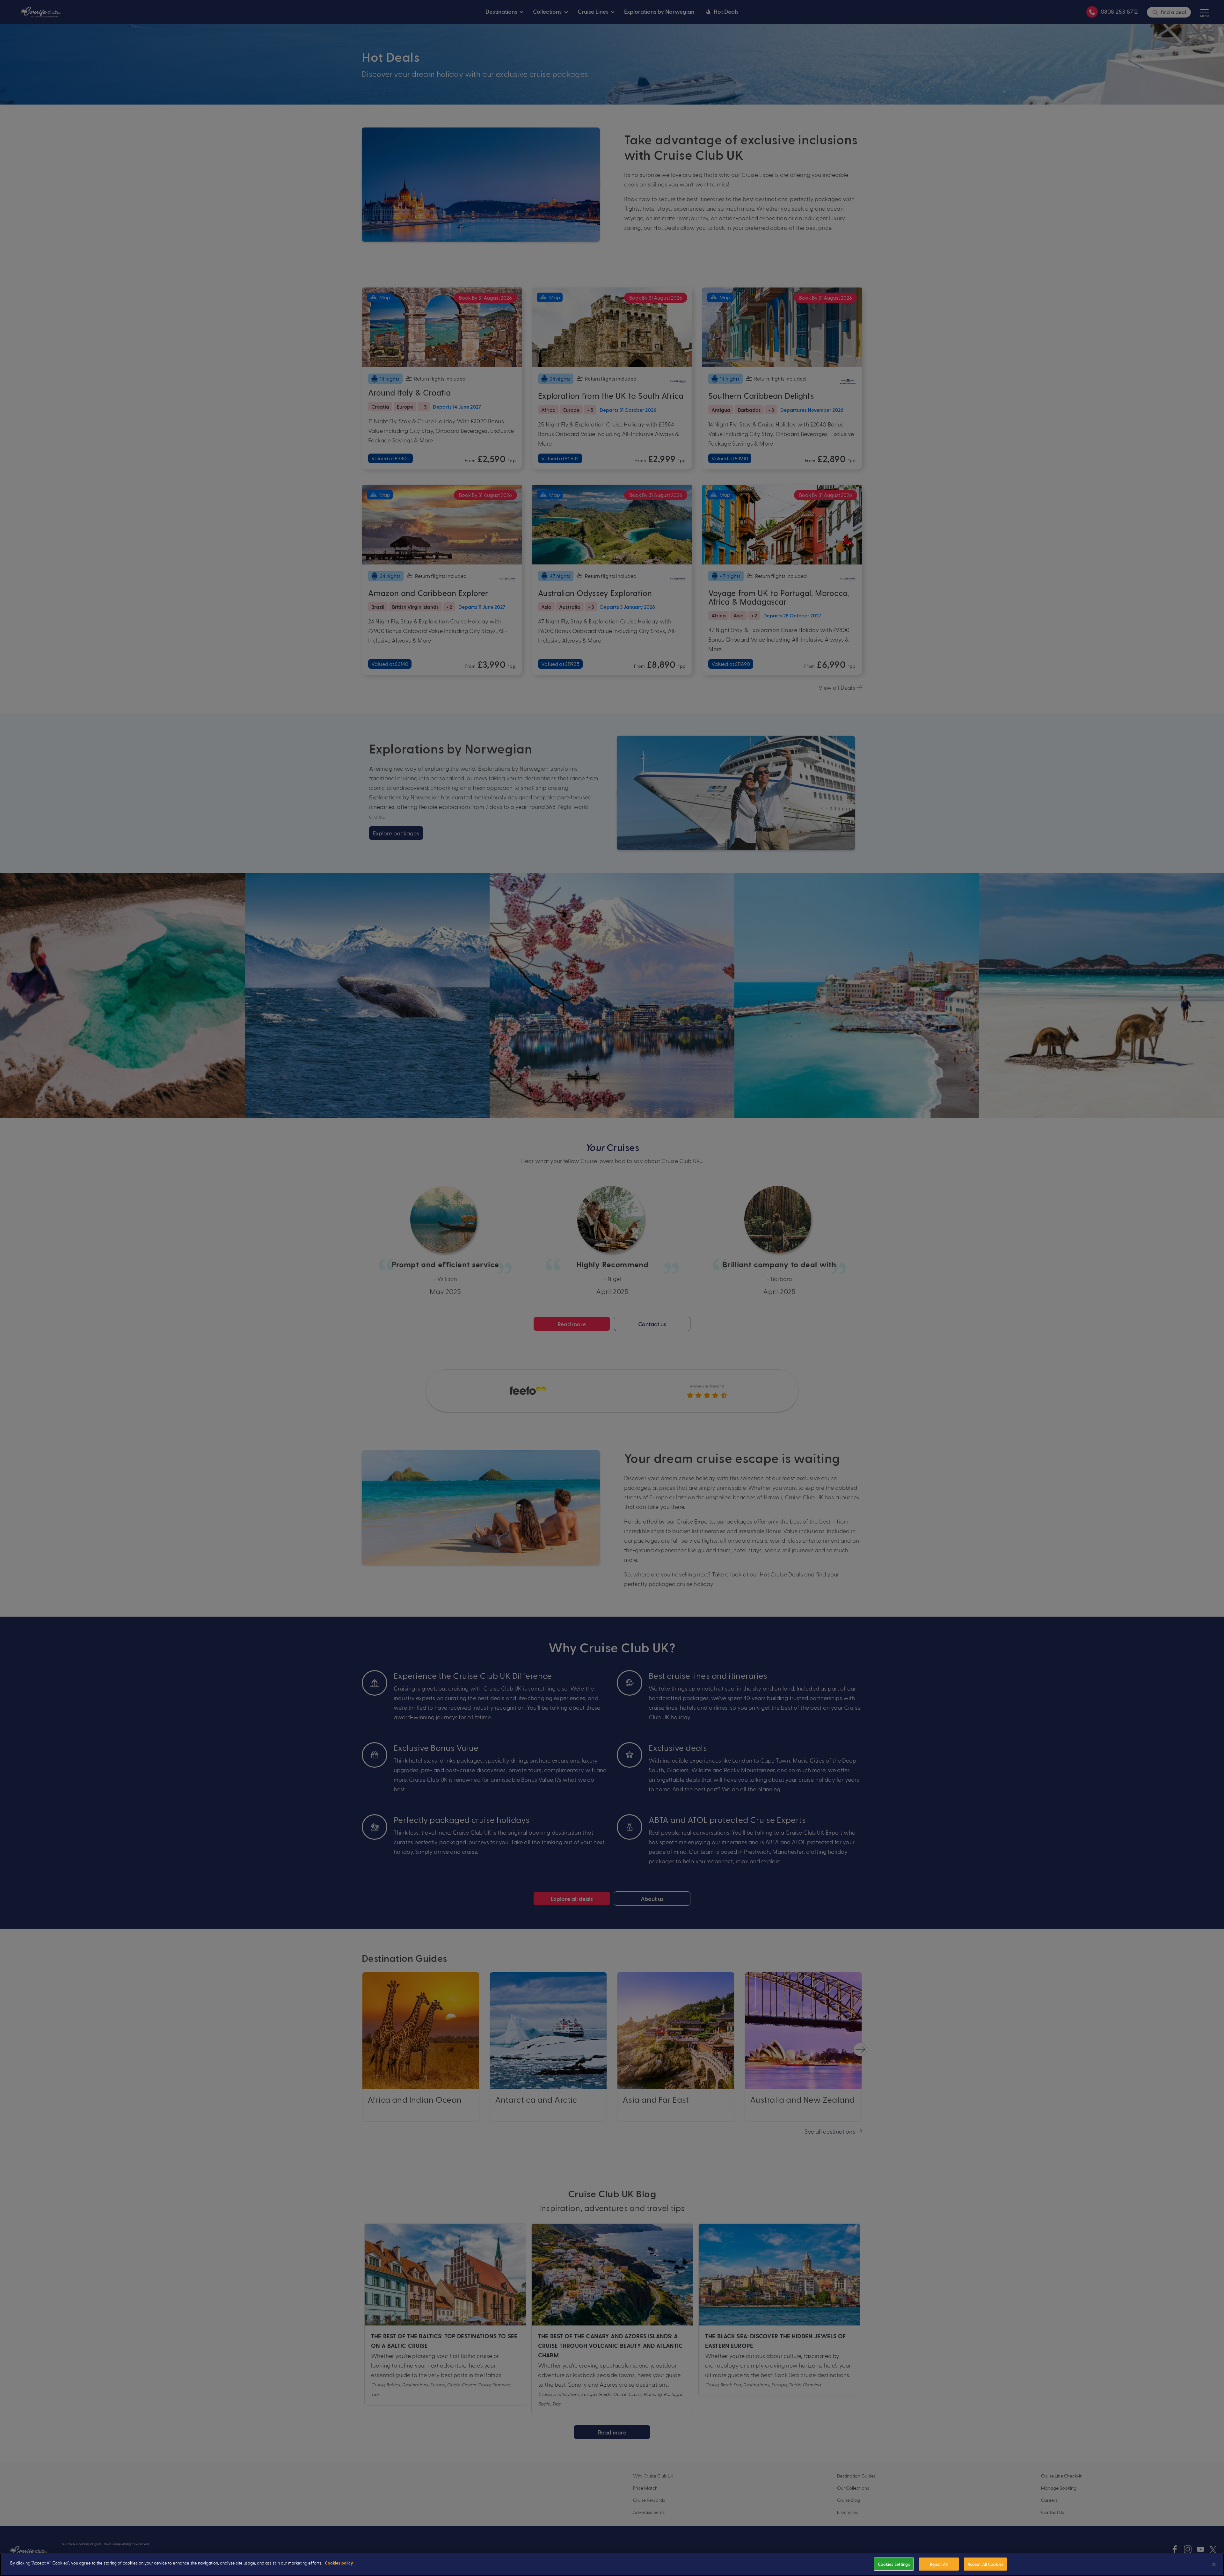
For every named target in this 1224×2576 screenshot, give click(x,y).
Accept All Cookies (985, 2564)
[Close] (1214, 2564)
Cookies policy (339, 2563)
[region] (612, 2565)
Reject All (939, 2564)
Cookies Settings (894, 2564)
